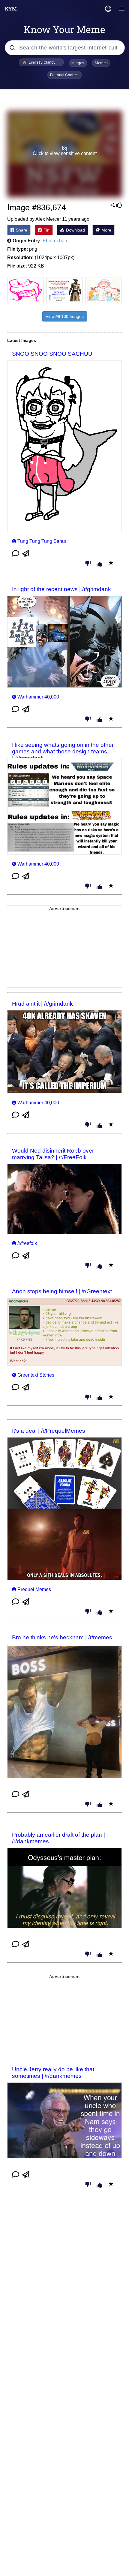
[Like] (99, 564)
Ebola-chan (55, 241)
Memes (101, 63)
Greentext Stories (36, 1375)
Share (21, 230)
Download (75, 230)
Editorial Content (64, 75)
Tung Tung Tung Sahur (42, 541)
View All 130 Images (65, 316)
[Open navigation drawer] (122, 9)
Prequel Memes (34, 1589)
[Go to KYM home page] (11, 9)
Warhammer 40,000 (38, 697)
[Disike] (88, 564)
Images (78, 63)
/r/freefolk (27, 1243)
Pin (46, 230)
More (106, 230)
